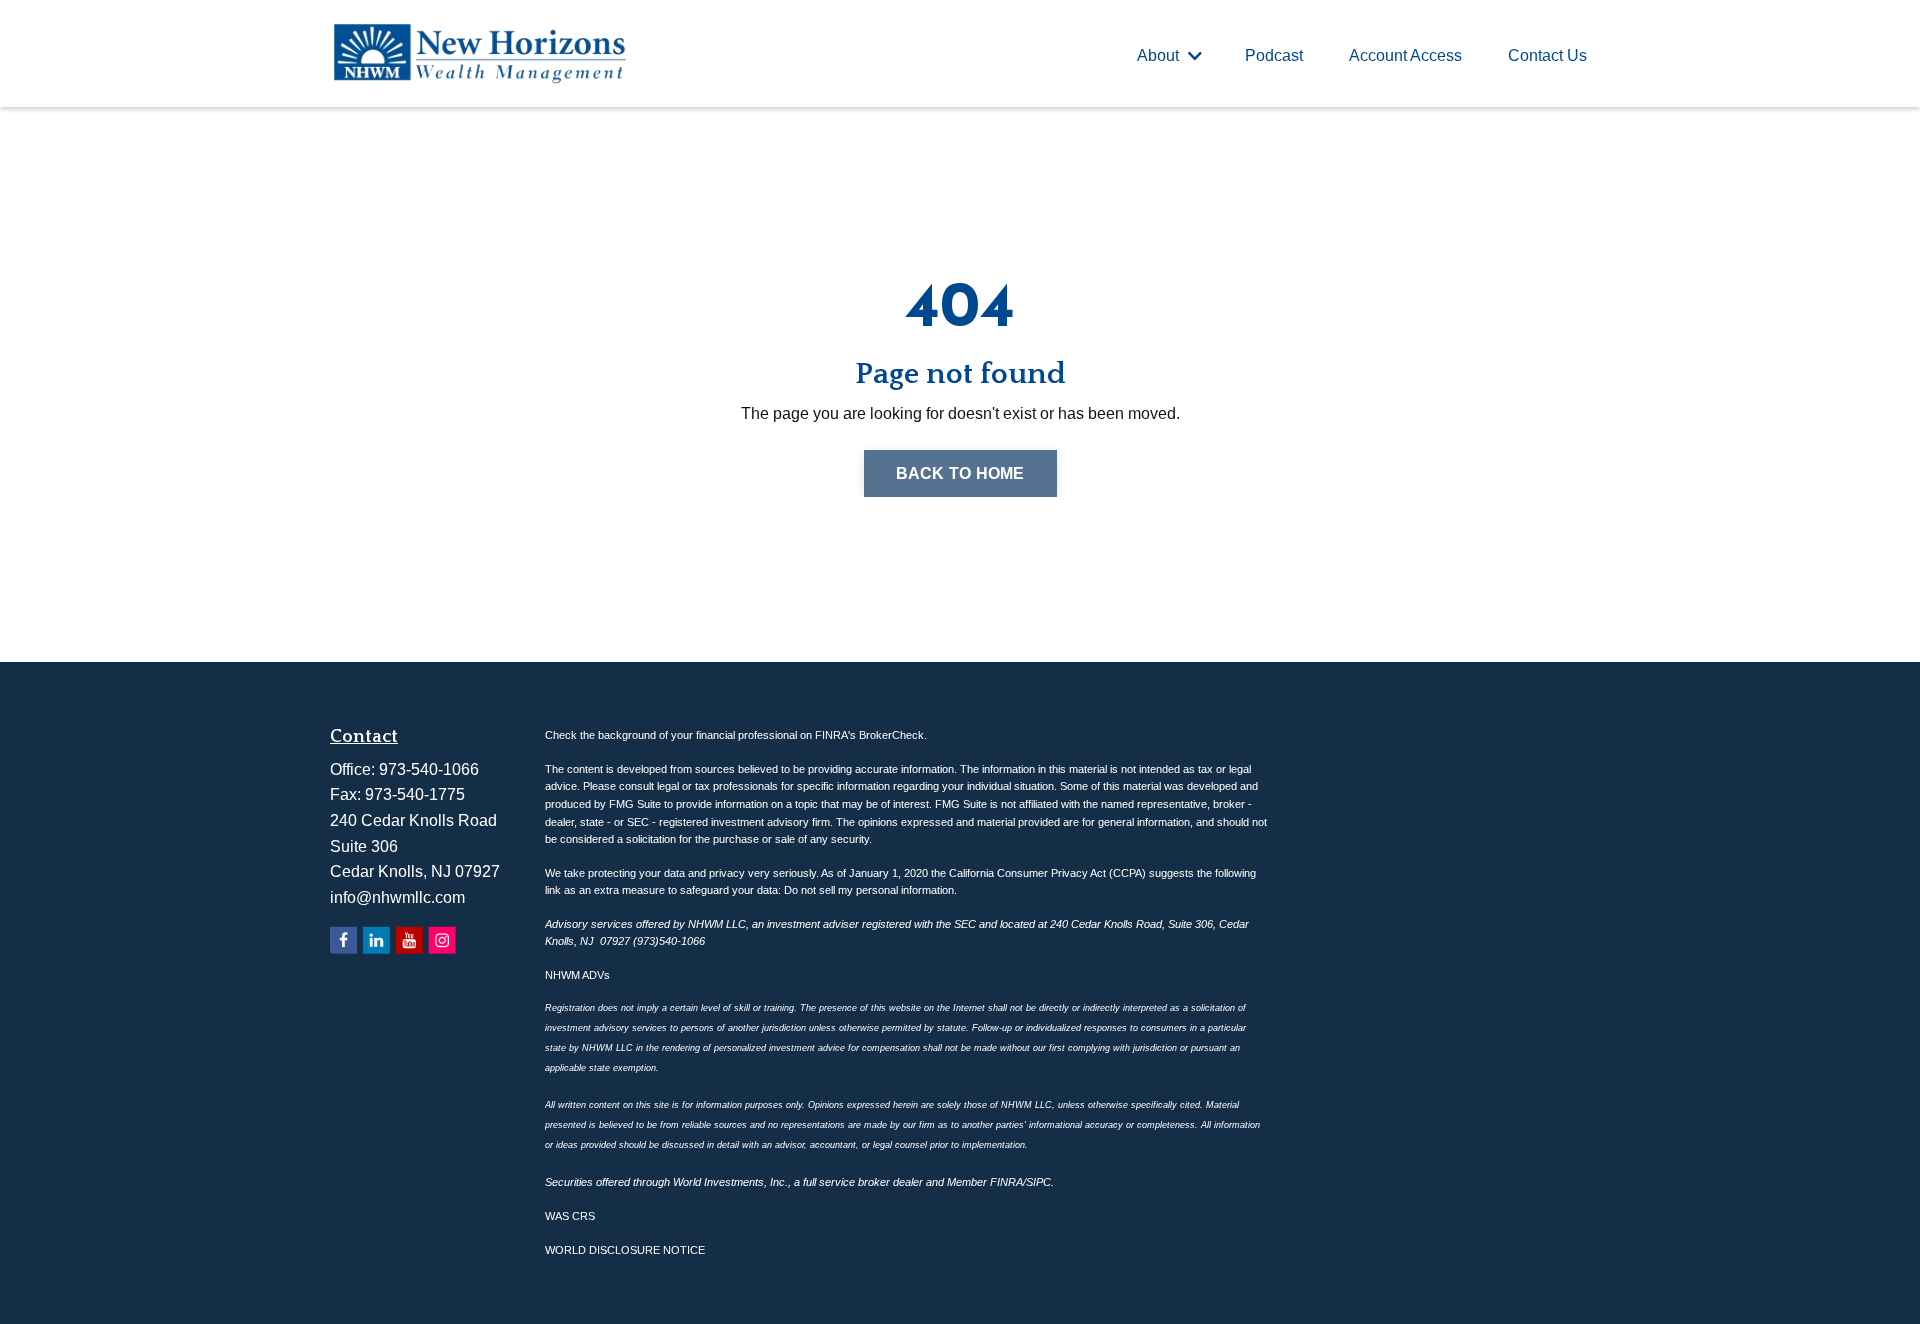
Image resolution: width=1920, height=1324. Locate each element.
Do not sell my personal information (869, 890)
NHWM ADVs (577, 975)
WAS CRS (570, 1216)
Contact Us (1547, 55)
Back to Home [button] (960, 473)
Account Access (1405, 55)
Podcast (1274, 55)
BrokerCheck (891, 735)
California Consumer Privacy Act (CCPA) (1047, 873)
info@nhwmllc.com (397, 897)
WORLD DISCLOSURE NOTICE (625, 1250)
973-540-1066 (429, 769)
